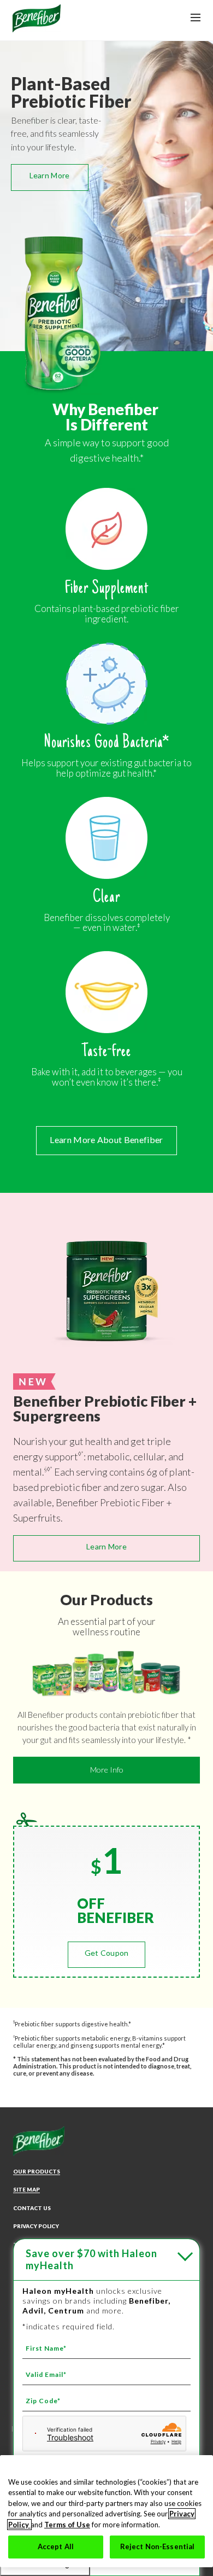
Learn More (50, 175)
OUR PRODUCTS (37, 2171)
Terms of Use (67, 2525)
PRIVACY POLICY (36, 2226)
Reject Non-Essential (158, 2546)
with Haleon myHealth (91, 2259)
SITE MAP (26, 2189)
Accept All (56, 2546)
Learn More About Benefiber (106, 1140)
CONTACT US (32, 2208)
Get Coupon (107, 1953)
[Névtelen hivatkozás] (37, 28)
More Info (107, 1770)
